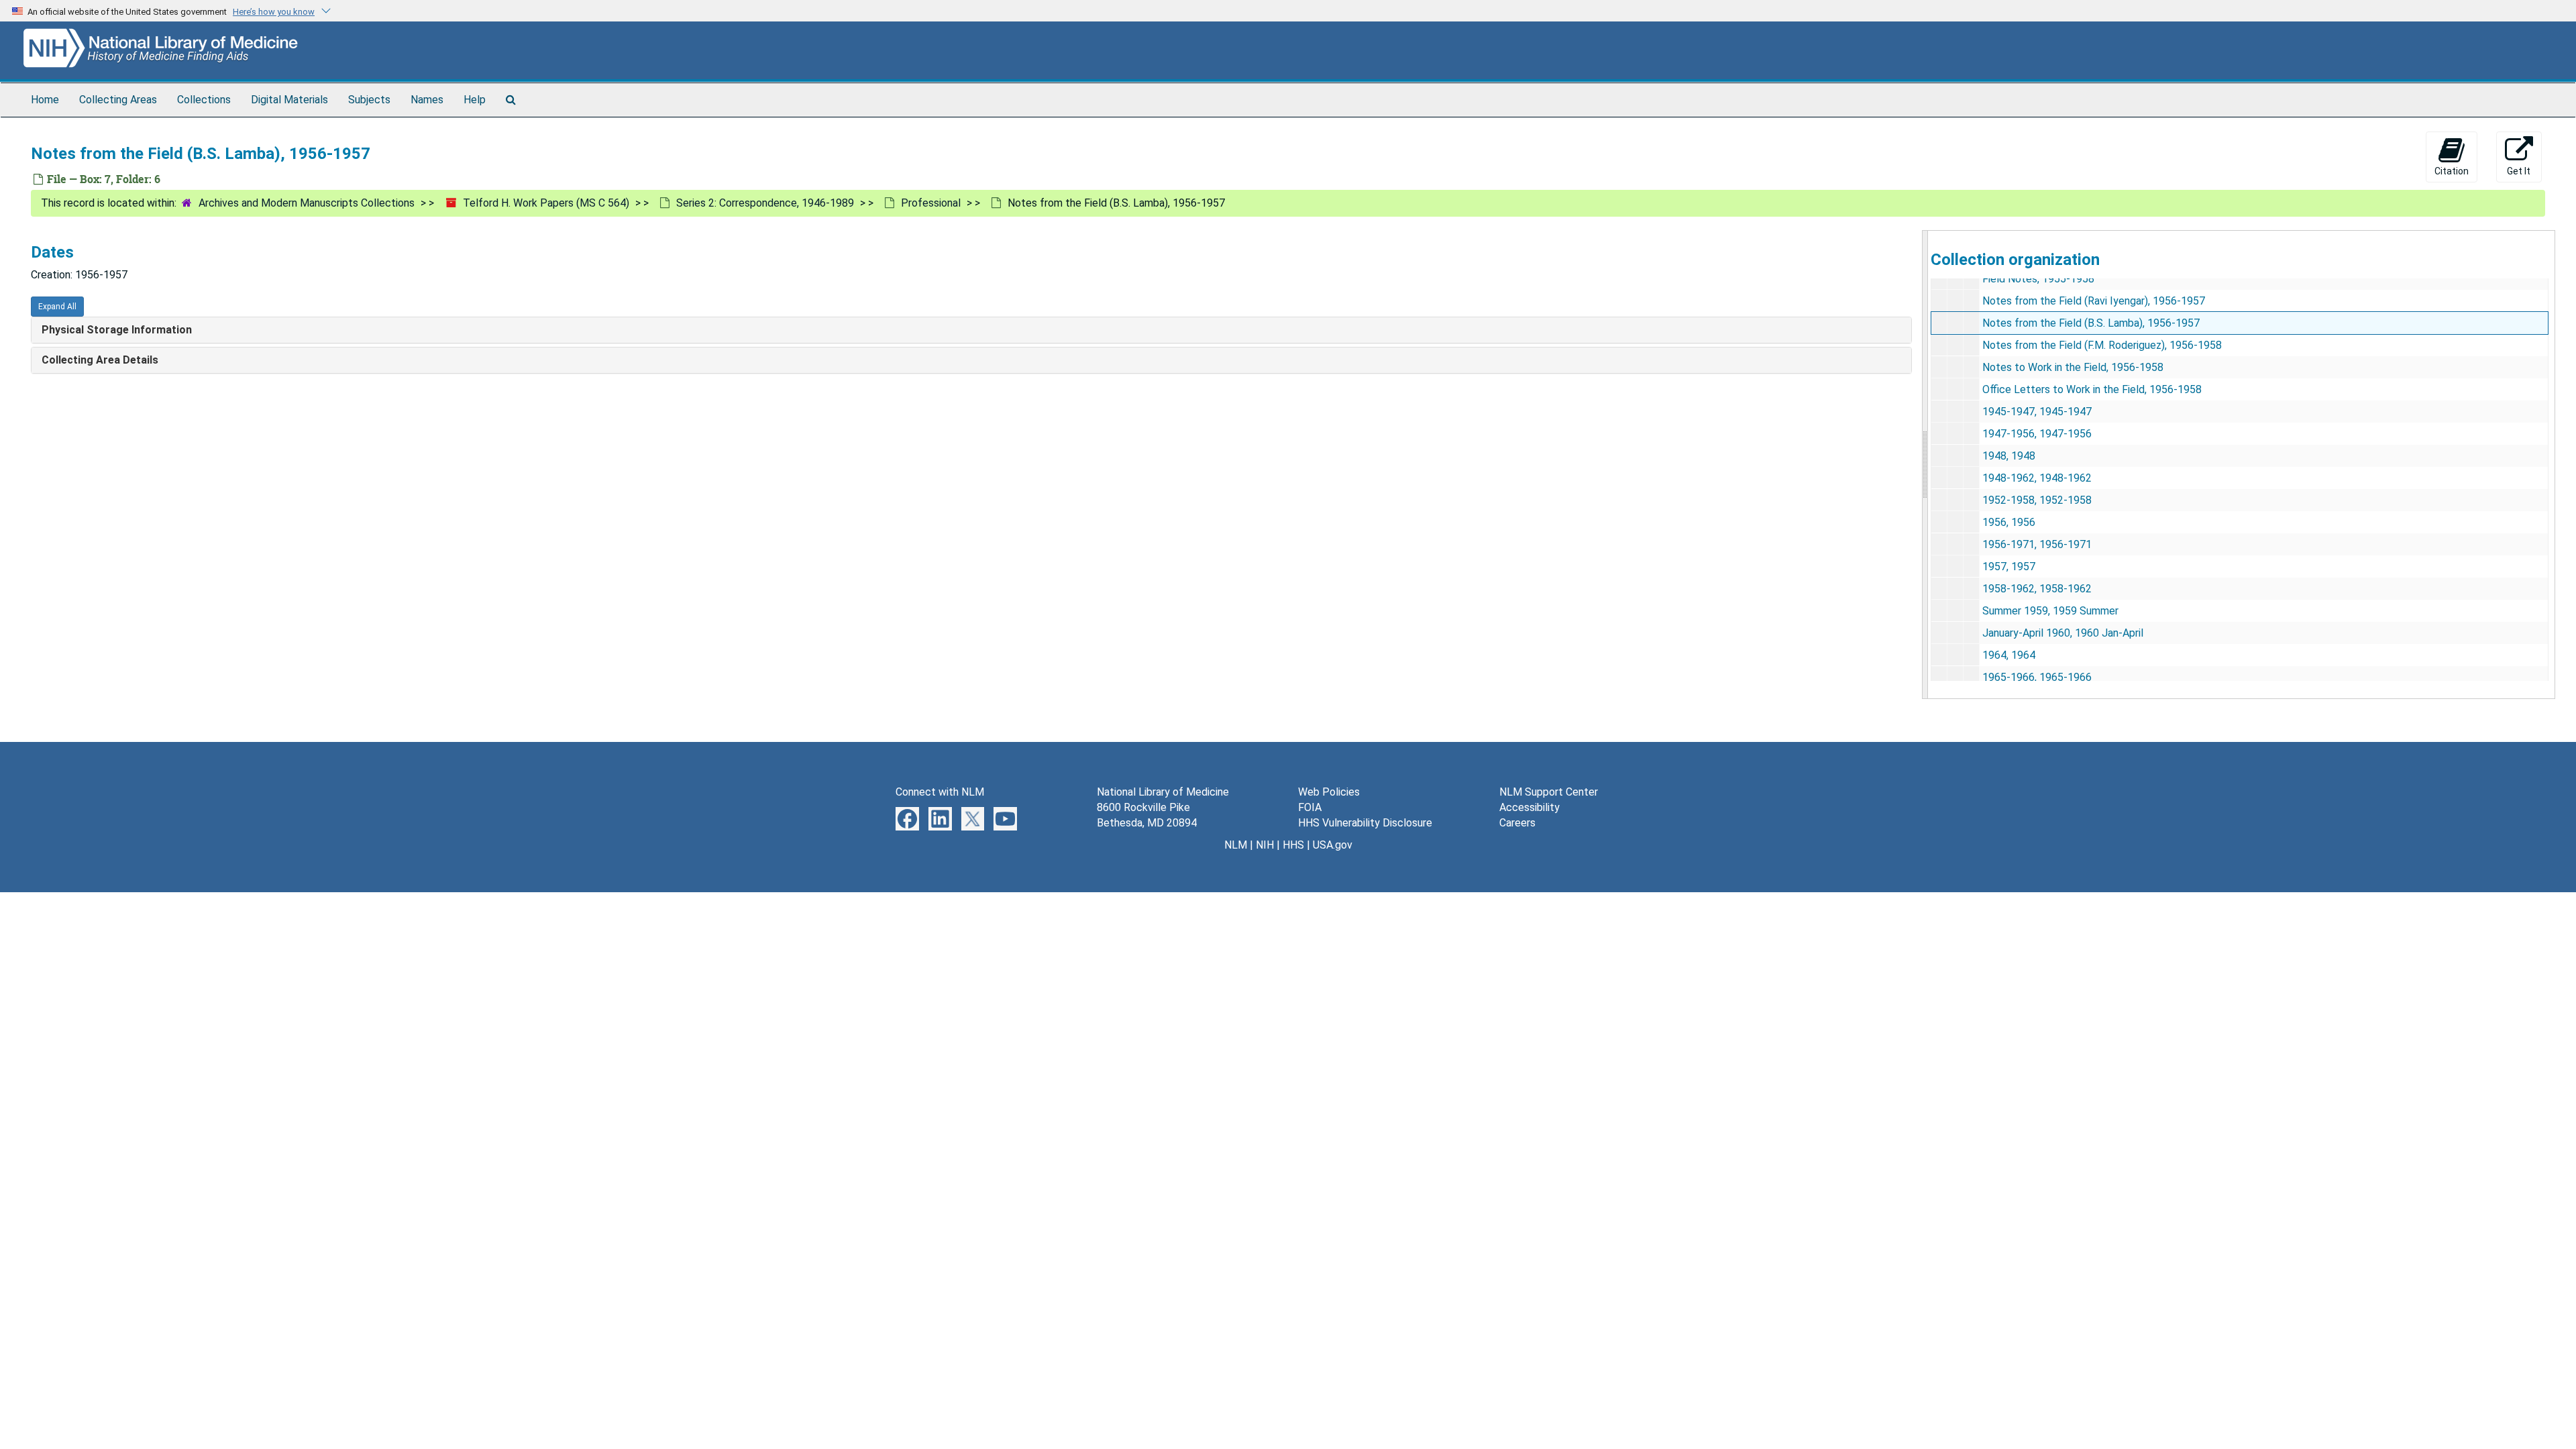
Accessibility (1529, 807)
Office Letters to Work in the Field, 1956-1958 (2092, 389)
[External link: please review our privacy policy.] (907, 818)
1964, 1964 (2009, 655)
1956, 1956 (2009, 522)
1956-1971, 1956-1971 (2037, 544)
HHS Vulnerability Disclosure (1365, 823)
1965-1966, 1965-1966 (2037, 677)
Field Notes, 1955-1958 (2038, 279)
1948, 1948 (2009, 456)
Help (475, 100)
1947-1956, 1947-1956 (2037, 434)
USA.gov (1333, 845)
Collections (204, 100)
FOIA (1310, 807)
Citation (2452, 171)
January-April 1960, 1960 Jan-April (2063, 633)
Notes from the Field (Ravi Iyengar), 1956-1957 (2094, 301)
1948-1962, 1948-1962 (2037, 478)
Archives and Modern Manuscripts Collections (307, 203)
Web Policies (1329, 792)
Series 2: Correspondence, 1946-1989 (765, 203)
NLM (1236, 845)
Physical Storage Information (117, 330)
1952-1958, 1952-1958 (2037, 500)
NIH (1265, 845)
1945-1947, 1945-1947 (2037, 412)
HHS (1293, 845)
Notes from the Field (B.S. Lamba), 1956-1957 (2091, 323)
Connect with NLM (940, 792)
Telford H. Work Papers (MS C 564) (546, 203)
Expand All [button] (57, 307)
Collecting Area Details (100, 360)
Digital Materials (289, 100)
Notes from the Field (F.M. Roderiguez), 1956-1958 (2102, 345)
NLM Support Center (1549, 792)
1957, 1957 (2009, 567)
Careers (1517, 823)
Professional (931, 203)
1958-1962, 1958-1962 (2037, 589)
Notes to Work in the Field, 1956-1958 (2073, 367)
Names (427, 100)
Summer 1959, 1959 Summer (2050, 611)
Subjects (369, 100)
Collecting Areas (118, 100)
